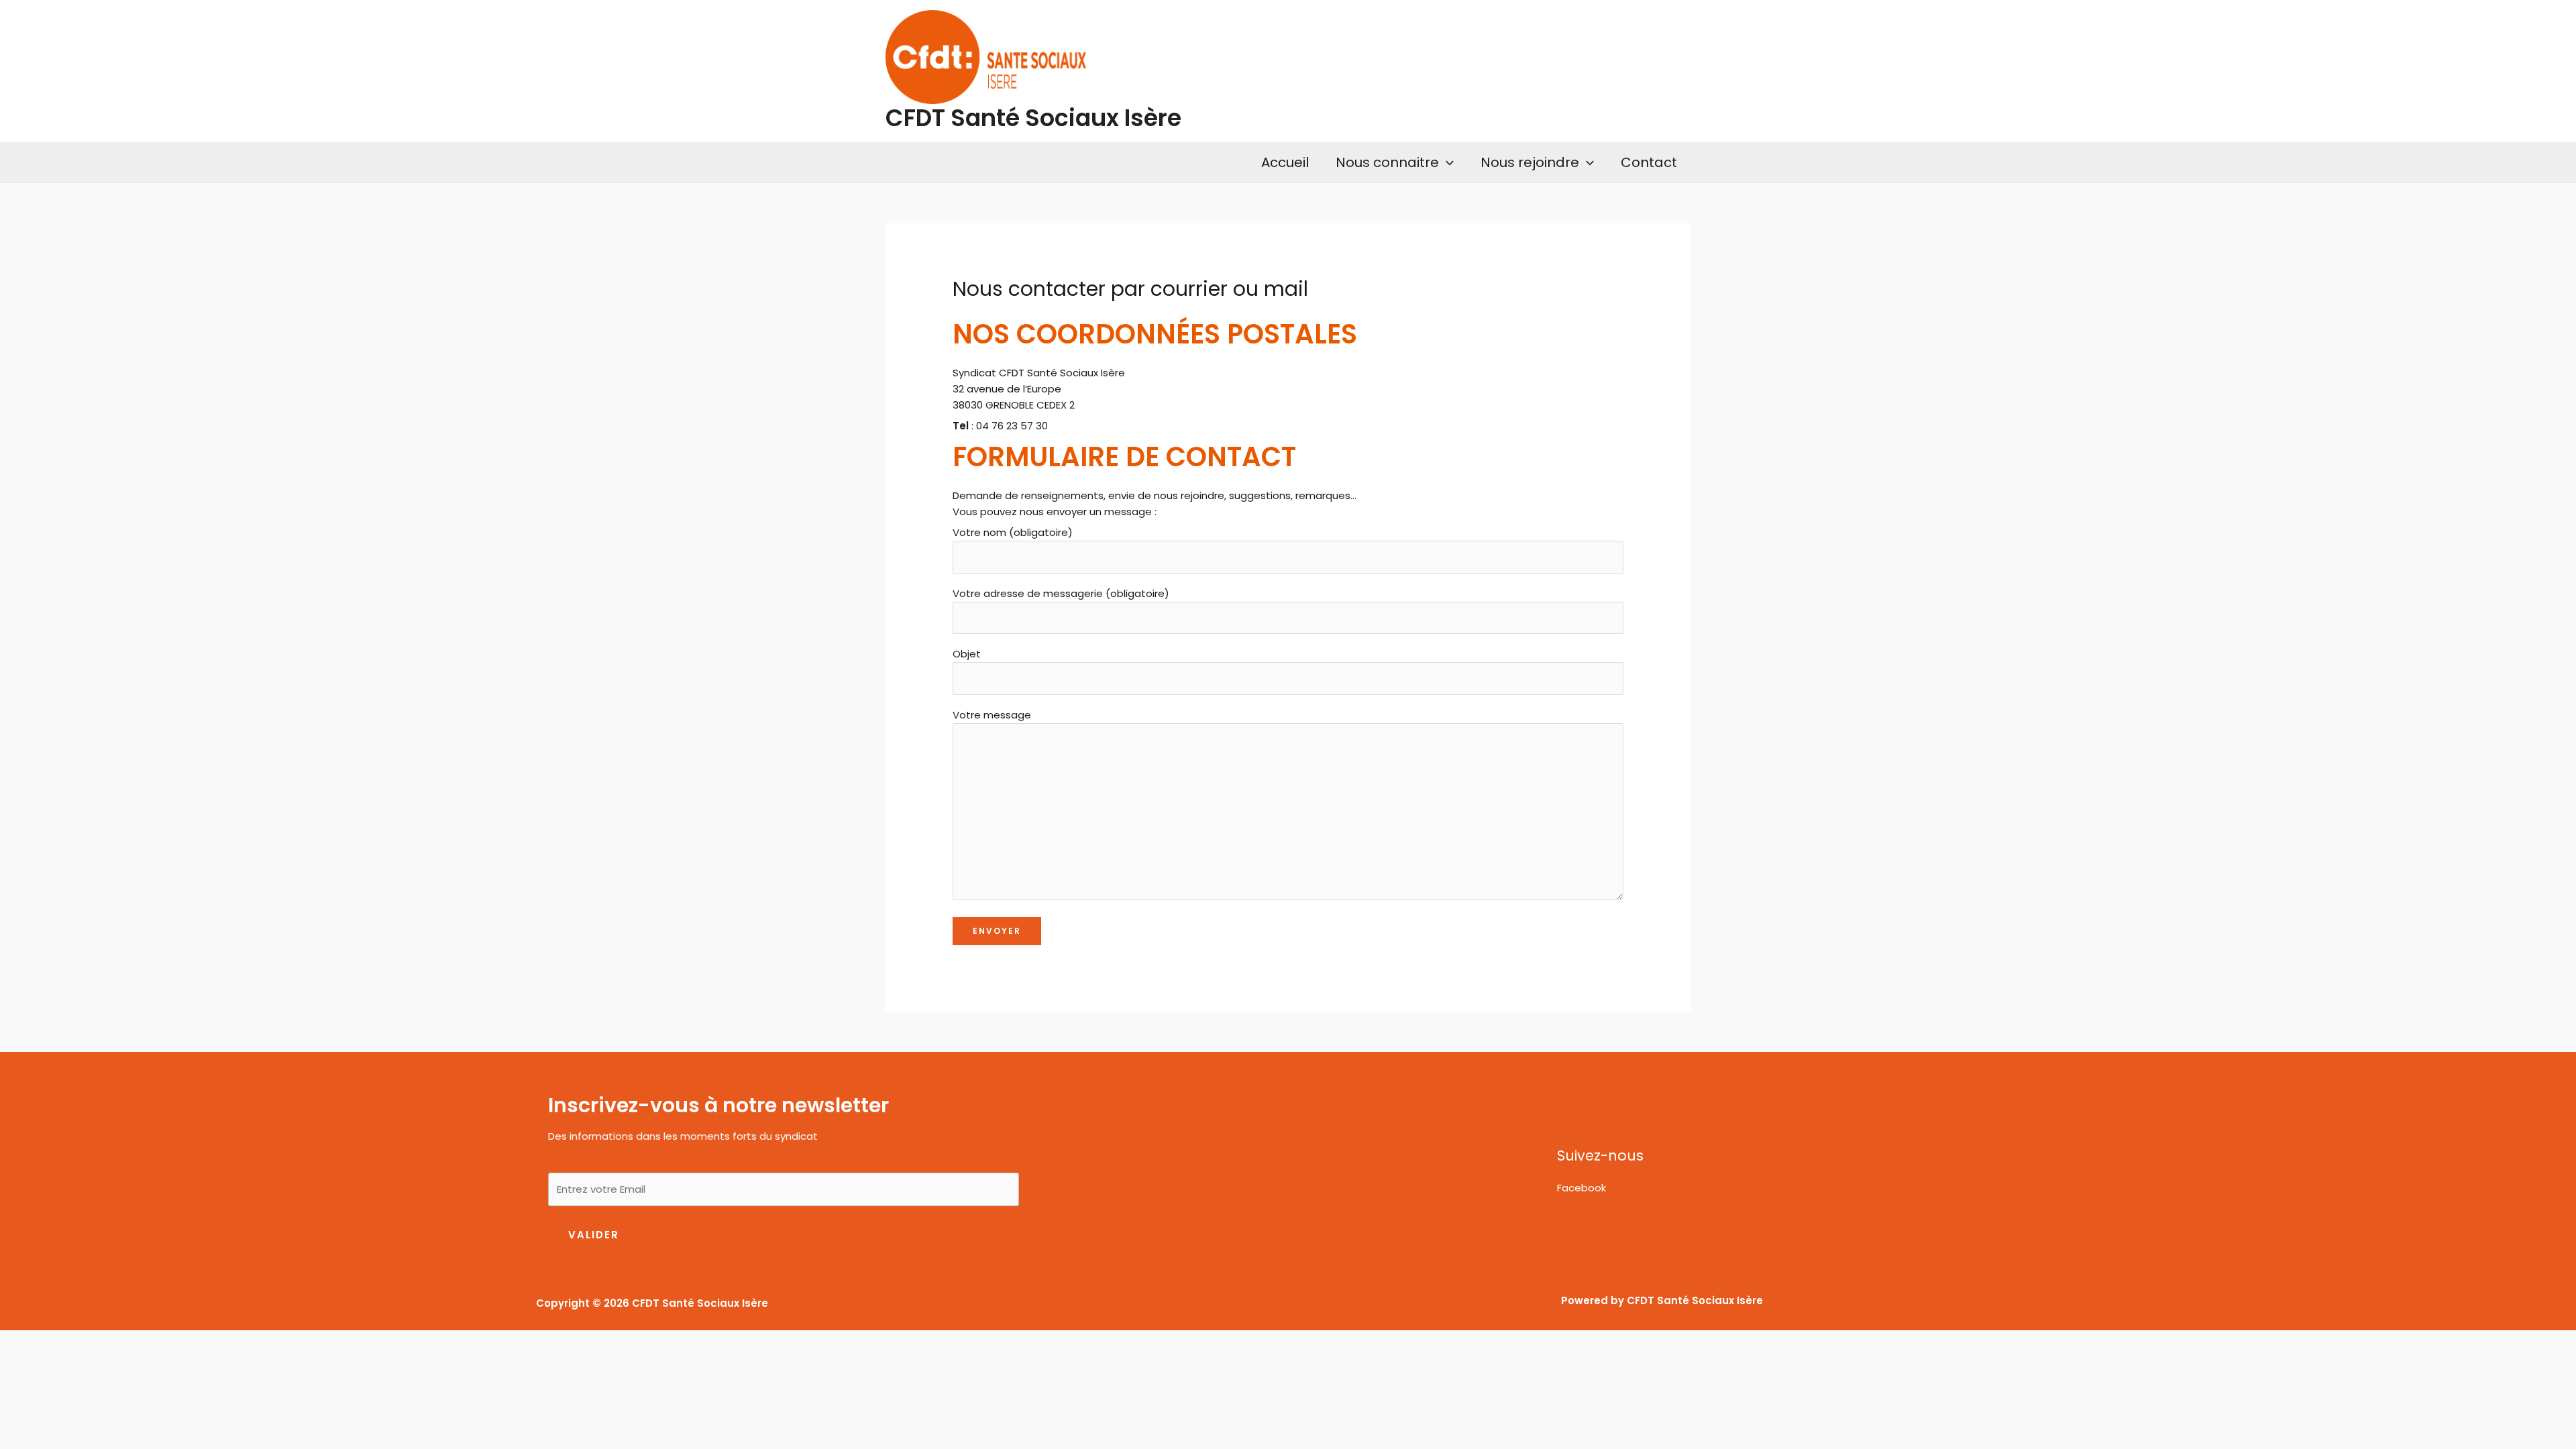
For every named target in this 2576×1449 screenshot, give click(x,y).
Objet (967, 654)
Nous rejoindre (1530, 162)
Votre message (992, 715)
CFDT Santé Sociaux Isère (1033, 118)
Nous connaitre (1387, 162)
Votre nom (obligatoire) (1013, 532)
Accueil (1285, 162)
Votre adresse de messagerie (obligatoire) (1061, 593)
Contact (1649, 162)
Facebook (1581, 1188)
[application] (1446, 162)
